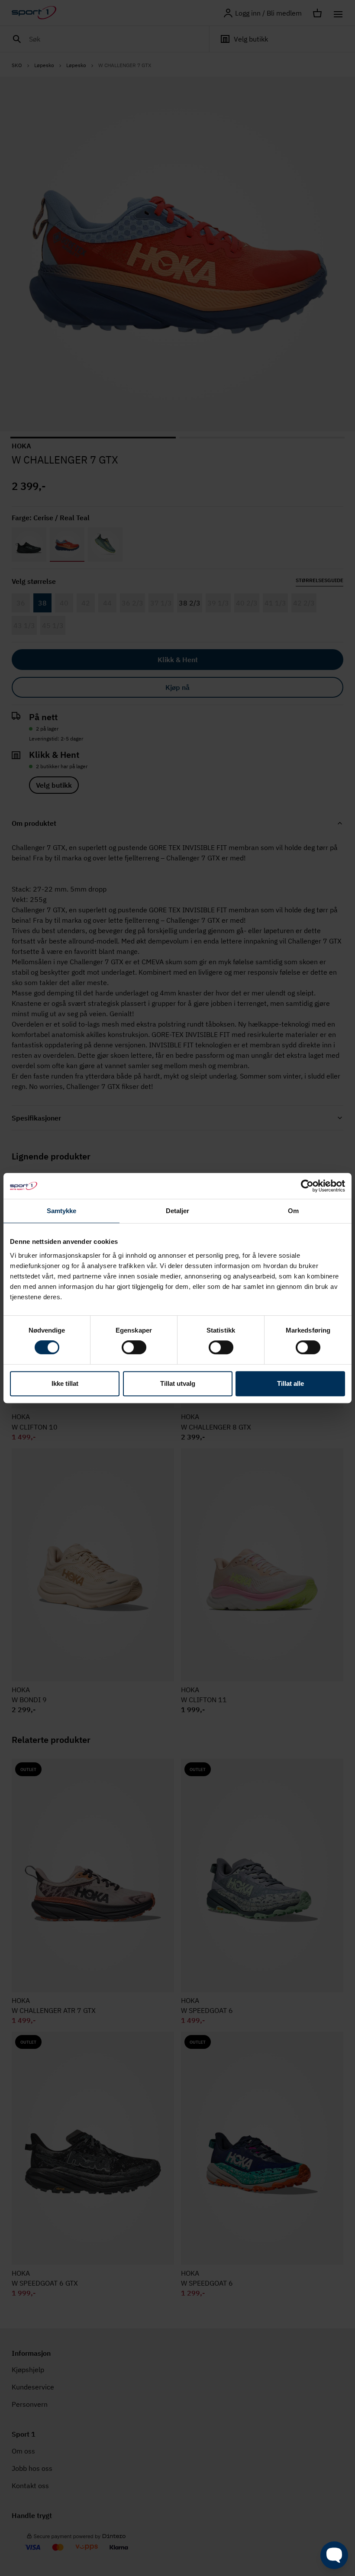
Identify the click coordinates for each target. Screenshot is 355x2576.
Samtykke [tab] (62, 1211)
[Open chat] (334, 2555)
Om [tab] (293, 1211)
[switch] (134, 1347)
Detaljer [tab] (178, 1211)
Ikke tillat (65, 1383)
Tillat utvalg (178, 1383)
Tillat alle (290, 1383)
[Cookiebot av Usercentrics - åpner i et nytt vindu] (307, 1186)
